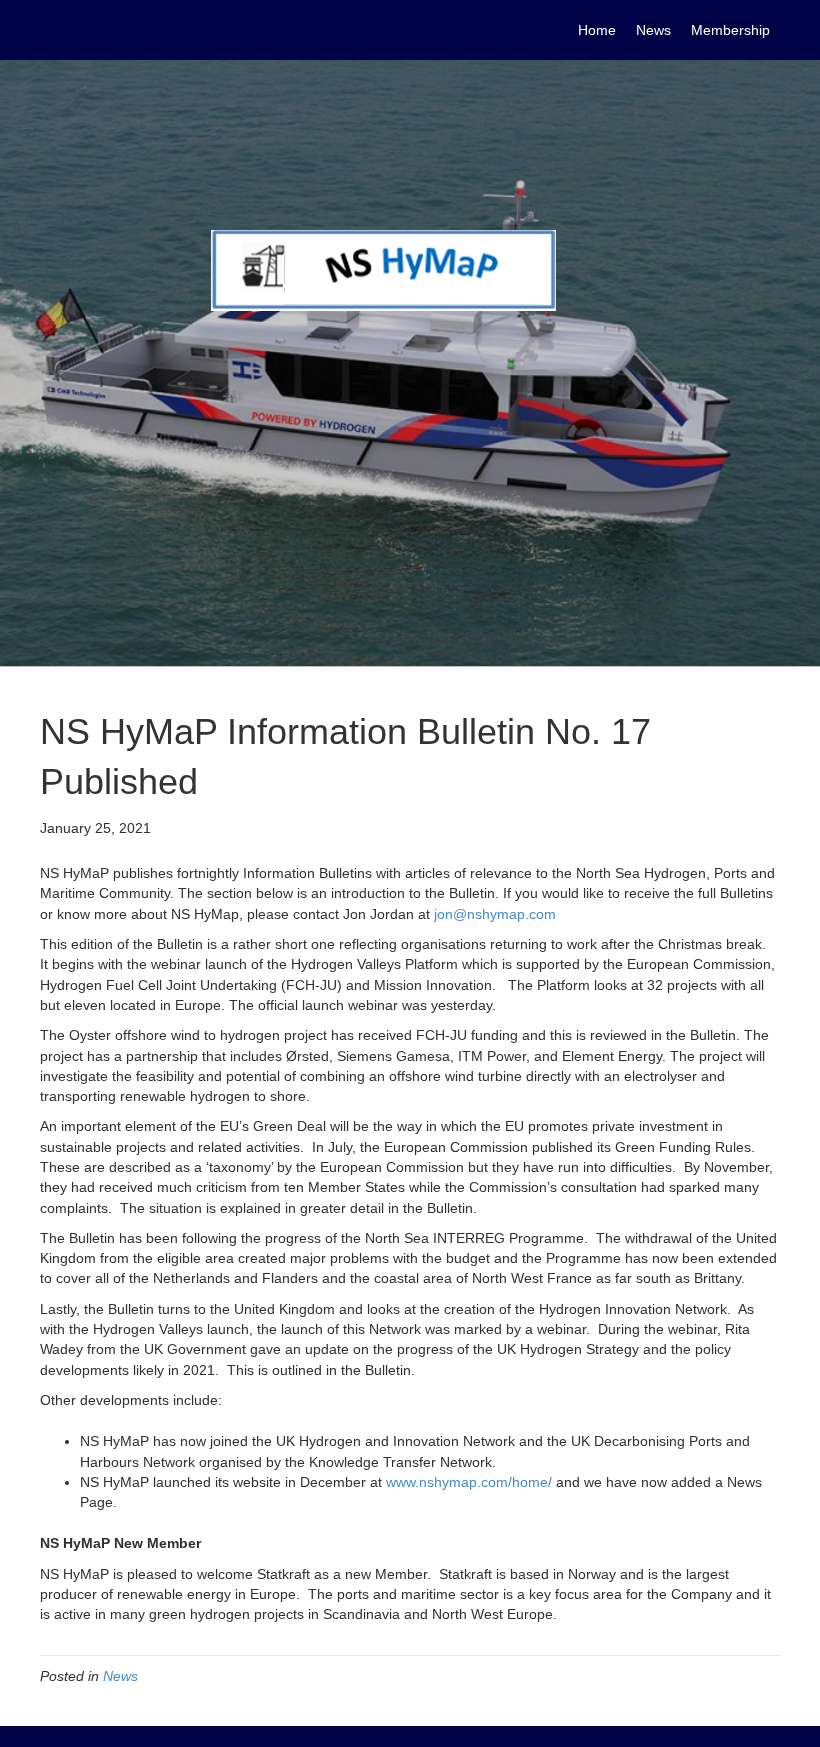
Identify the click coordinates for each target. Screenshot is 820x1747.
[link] (597, 30)
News (120, 1676)
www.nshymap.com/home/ (469, 1482)
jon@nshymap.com (495, 914)
